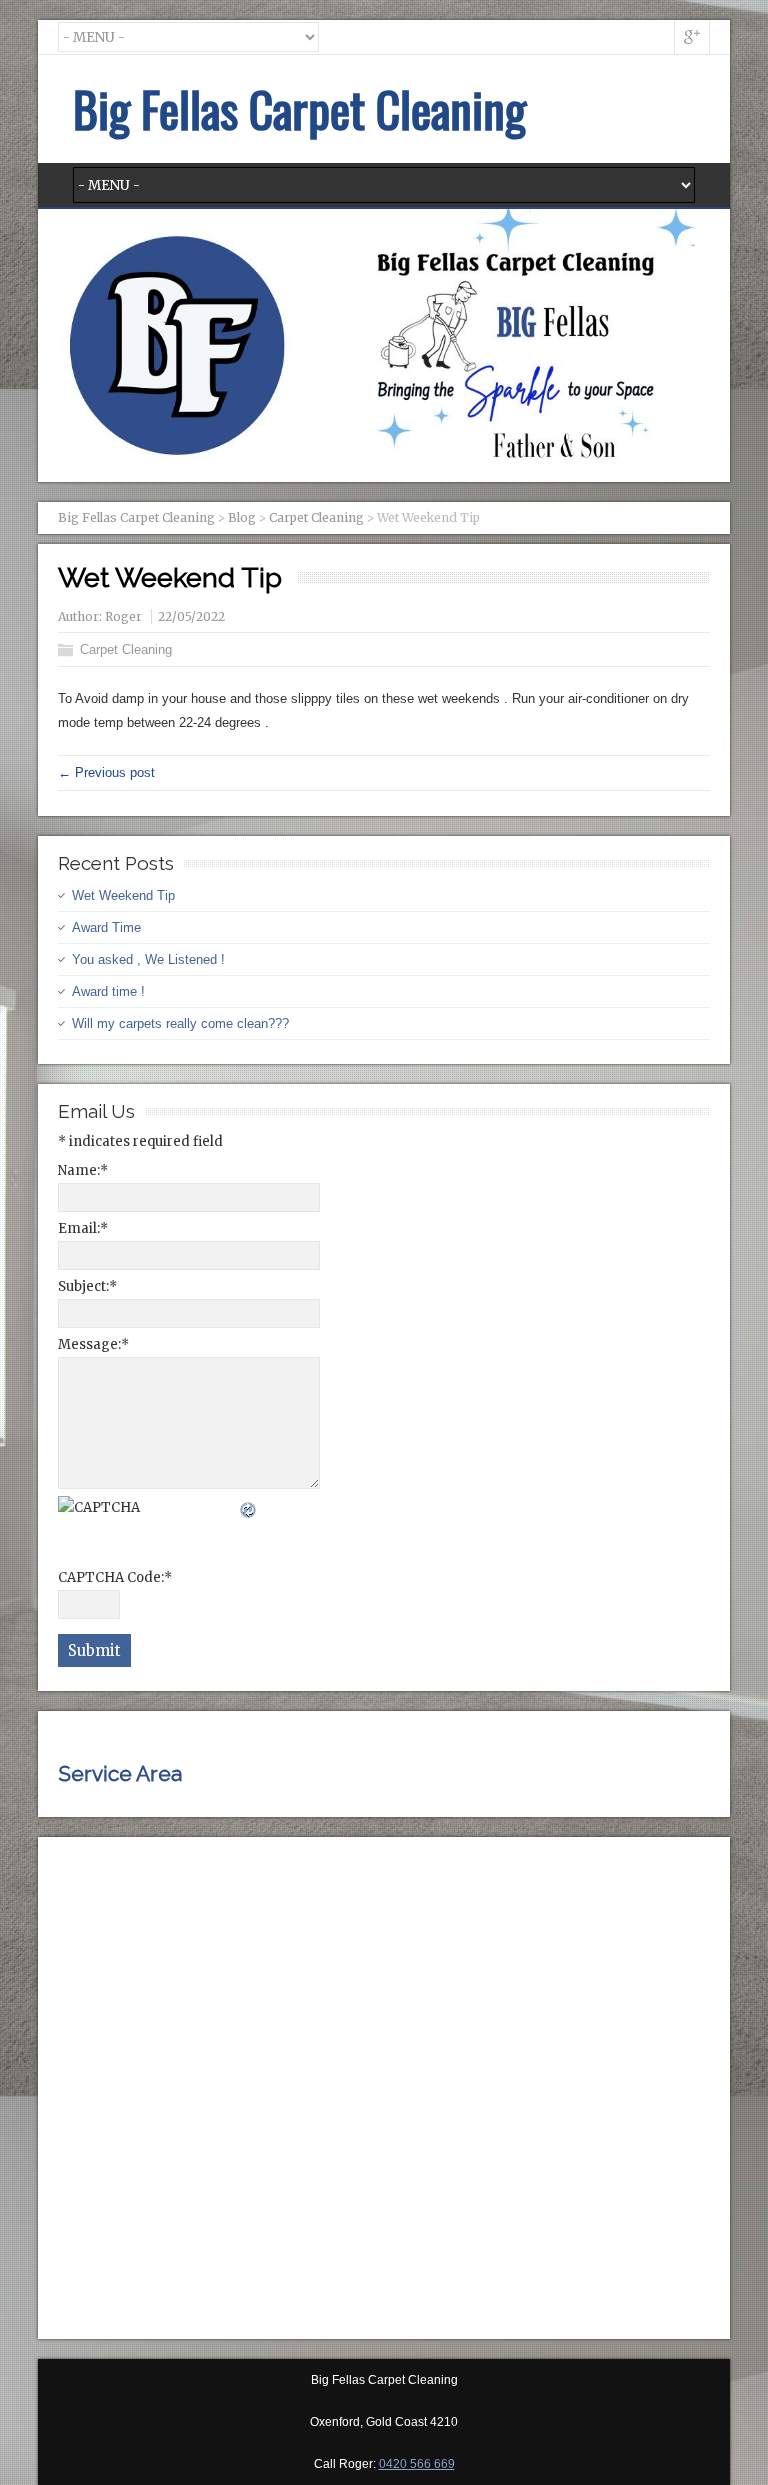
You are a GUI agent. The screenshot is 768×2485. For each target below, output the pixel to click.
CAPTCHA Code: (115, 1577)
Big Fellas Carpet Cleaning (299, 108)
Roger (123, 616)
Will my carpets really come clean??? (180, 1023)
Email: (83, 1228)
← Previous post (106, 772)
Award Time (106, 927)
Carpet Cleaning (126, 649)
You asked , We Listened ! (148, 959)
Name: (83, 1170)
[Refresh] (249, 1507)
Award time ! (108, 991)
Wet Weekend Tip (123, 895)
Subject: (87, 1286)
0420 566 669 (417, 2464)
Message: (93, 1344)
